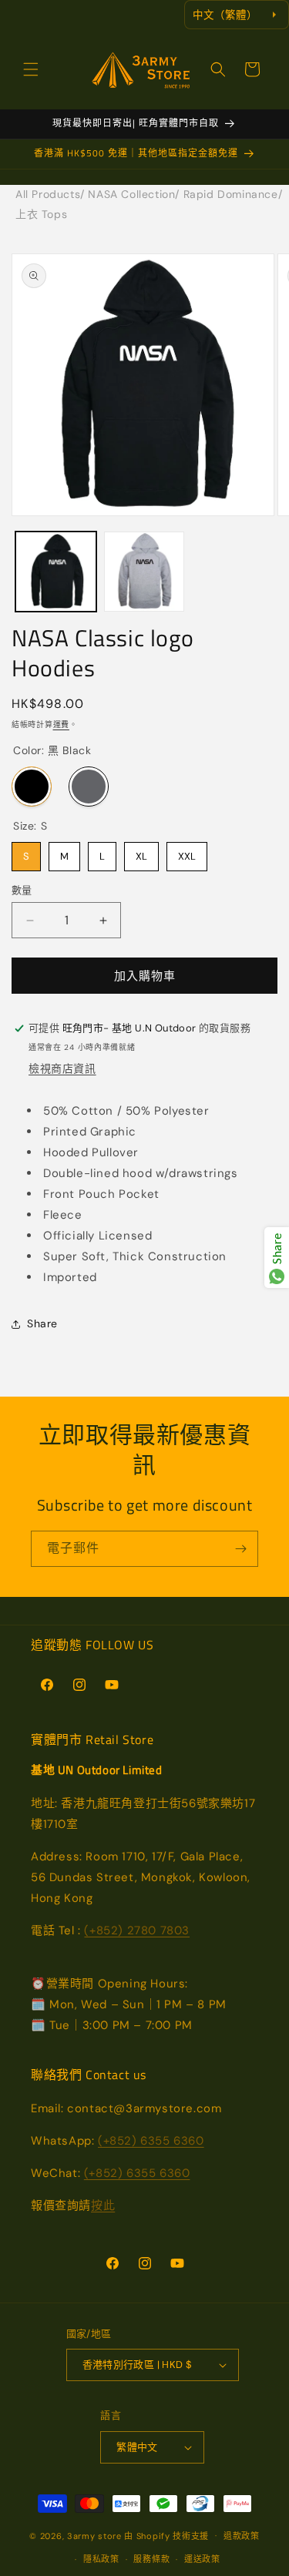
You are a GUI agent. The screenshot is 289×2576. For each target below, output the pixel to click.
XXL (187, 852)
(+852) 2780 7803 (137, 1930)
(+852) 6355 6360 (151, 2141)
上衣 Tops (41, 214)
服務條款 (151, 2559)
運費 (61, 724)
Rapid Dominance (231, 194)
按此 (103, 2205)
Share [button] (42, 1323)
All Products (48, 194)
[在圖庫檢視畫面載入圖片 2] (144, 572)
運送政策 (202, 2559)
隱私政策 (101, 2559)
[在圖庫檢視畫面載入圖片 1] (56, 572)
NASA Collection (131, 194)
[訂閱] (240, 1549)
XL (141, 852)
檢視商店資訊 (62, 1068)
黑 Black (32, 787)
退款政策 (242, 2536)
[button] (31, 69)
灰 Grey (89, 787)
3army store (94, 2535)
